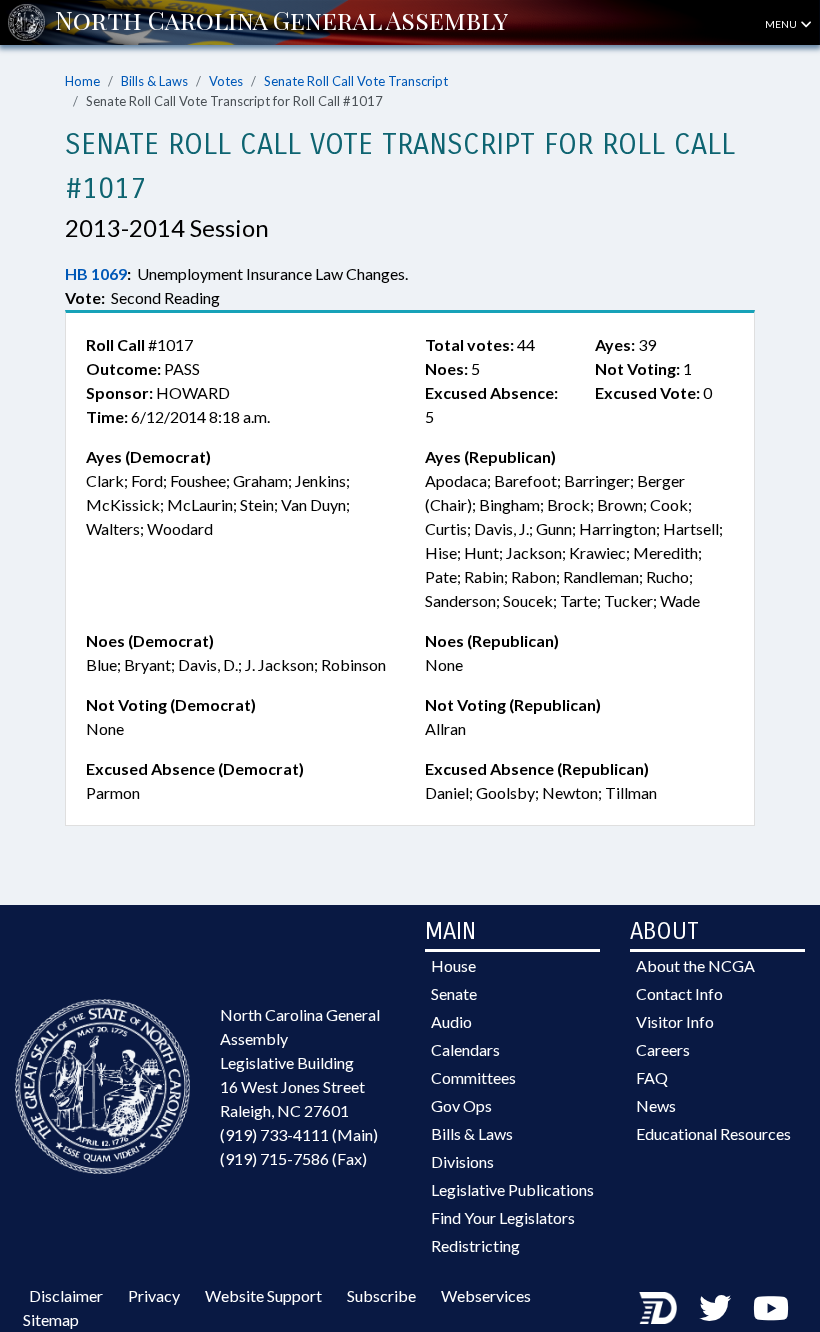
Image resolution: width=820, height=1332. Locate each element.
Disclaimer (66, 1295)
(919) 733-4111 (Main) (299, 1134)
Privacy (154, 1295)
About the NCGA (695, 965)
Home (82, 81)
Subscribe (381, 1295)
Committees (473, 1077)
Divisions (462, 1161)
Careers (663, 1049)
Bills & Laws (154, 81)
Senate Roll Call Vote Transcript (356, 81)
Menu (782, 24)
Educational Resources (713, 1133)
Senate (454, 993)
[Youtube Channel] (771, 1307)
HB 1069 (96, 273)
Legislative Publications (512, 1189)
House (453, 965)
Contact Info (679, 993)
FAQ (652, 1077)
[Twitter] (715, 1307)
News (656, 1105)
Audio (451, 1021)
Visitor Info (675, 1021)
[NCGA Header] (281, 22)
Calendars (465, 1049)
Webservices (486, 1295)
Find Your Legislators (503, 1217)
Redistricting (475, 1245)
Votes (226, 81)
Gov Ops (461, 1105)
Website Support (263, 1295)
